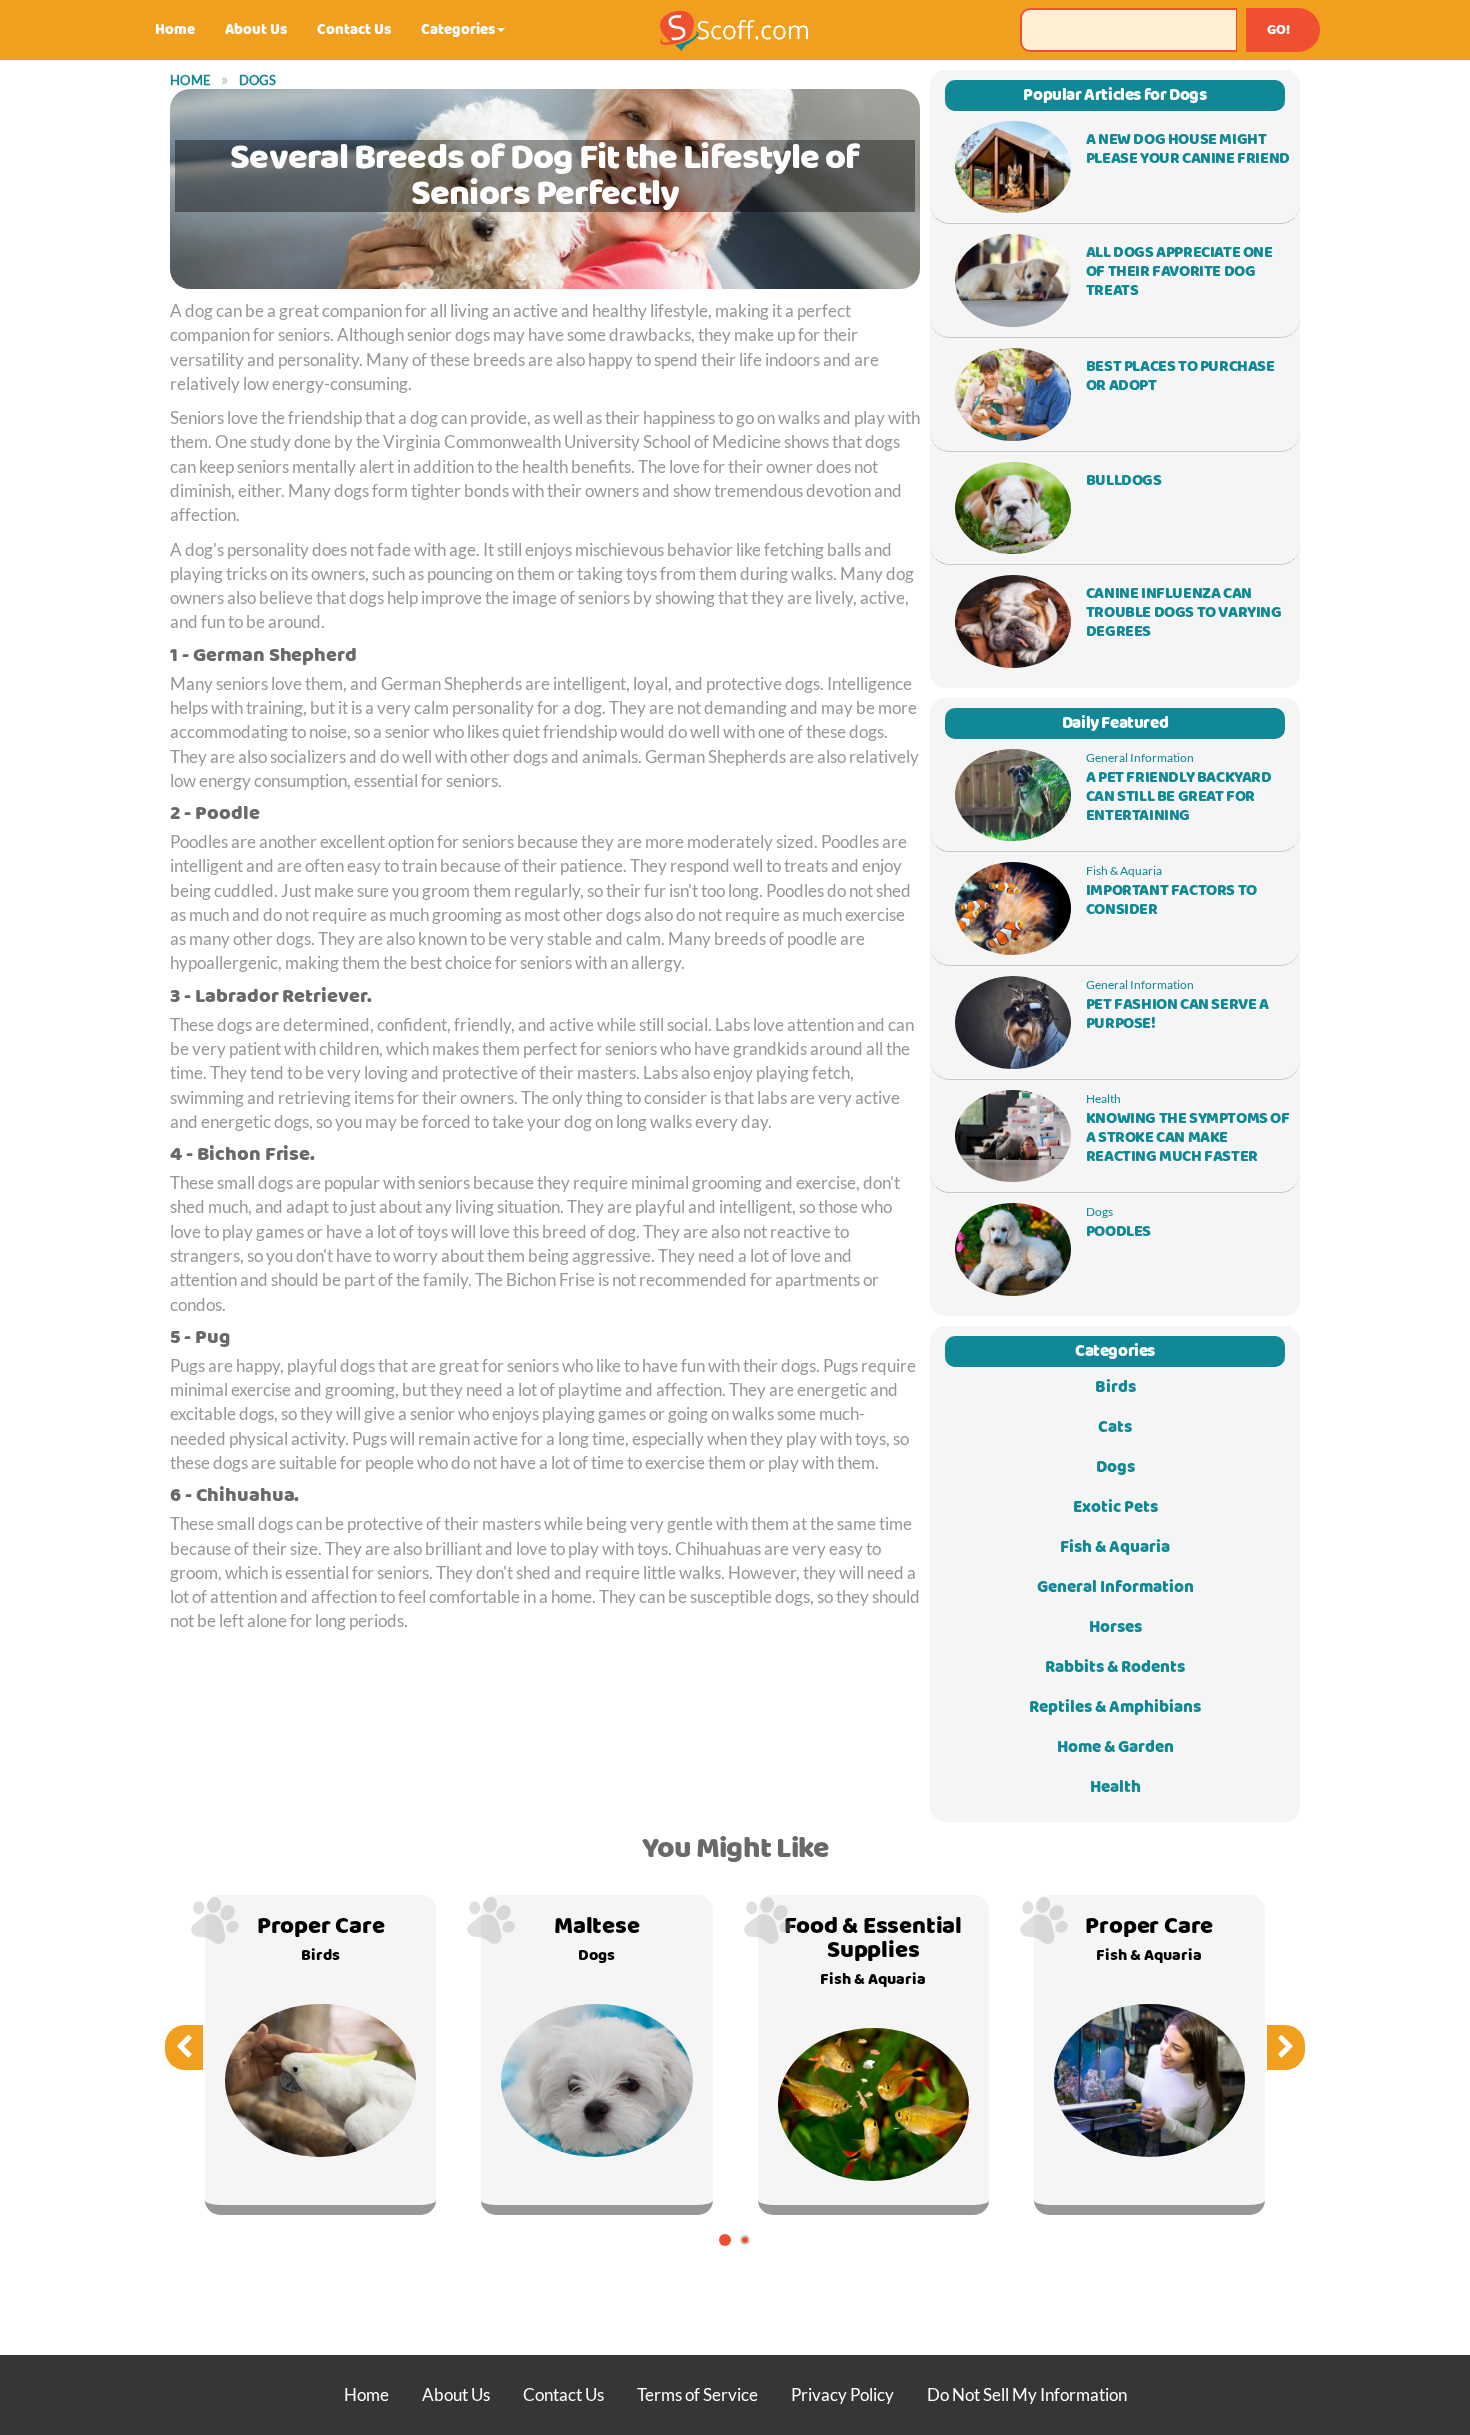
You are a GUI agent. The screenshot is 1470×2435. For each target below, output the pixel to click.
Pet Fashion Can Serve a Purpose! (1177, 1014)
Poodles (1118, 1232)
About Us (256, 29)
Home (175, 29)
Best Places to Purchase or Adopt (1180, 376)
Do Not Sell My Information (1027, 2394)
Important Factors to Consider (1171, 900)
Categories (458, 29)
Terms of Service (697, 2394)
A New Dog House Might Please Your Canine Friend (1188, 149)
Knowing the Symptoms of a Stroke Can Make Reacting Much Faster (1188, 1138)
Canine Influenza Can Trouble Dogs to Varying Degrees (1184, 613)
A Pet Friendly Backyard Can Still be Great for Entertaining (1179, 797)
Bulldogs (1124, 481)
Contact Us (354, 29)
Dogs (258, 80)
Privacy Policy (842, 2394)
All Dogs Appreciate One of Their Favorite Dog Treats (1179, 272)
